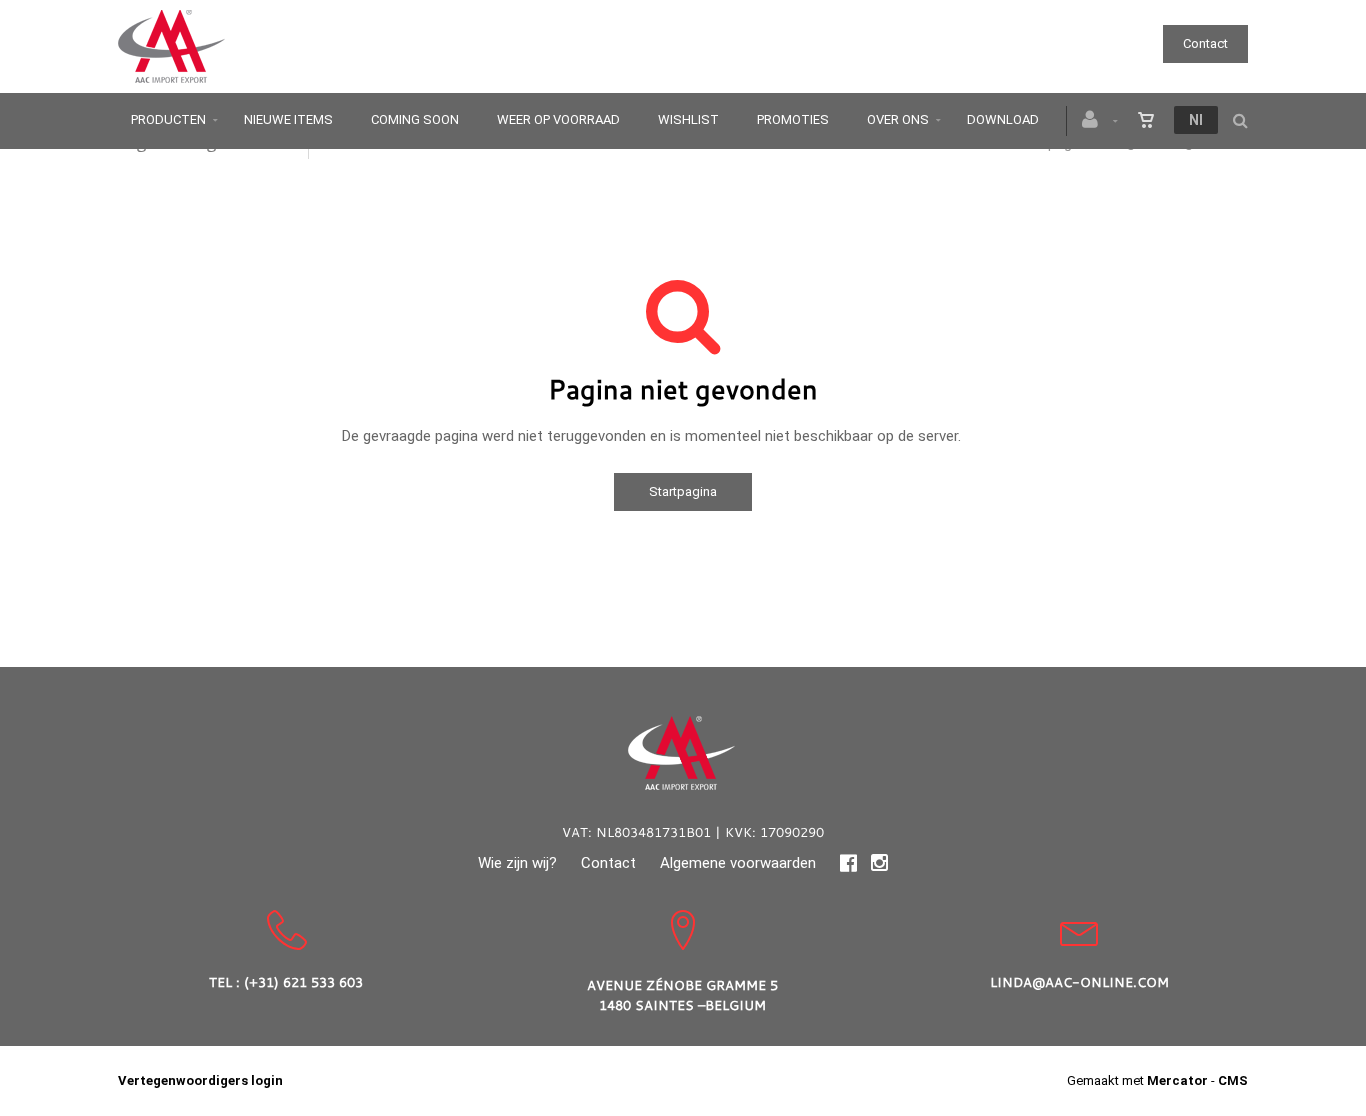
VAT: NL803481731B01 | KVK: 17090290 (693, 832)
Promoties (793, 119)
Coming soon (415, 119)
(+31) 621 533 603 (303, 982)
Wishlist (688, 119)
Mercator (1177, 1080)
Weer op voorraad (558, 119)
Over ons (898, 119)
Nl (1196, 120)
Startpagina (683, 491)
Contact (1205, 43)
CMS (1233, 1080)
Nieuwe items (288, 119)
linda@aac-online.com (1079, 982)
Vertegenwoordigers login (200, 1080)
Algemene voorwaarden (738, 863)
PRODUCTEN (168, 119)
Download (1003, 119)
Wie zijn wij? (517, 863)
